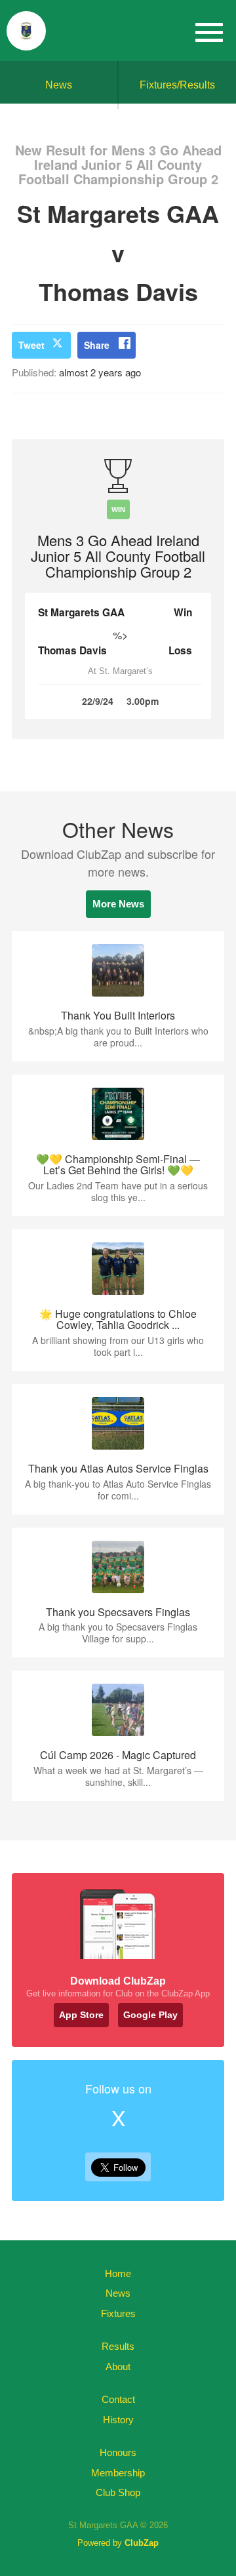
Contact (118, 2399)
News (59, 85)
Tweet (31, 345)
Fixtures (118, 2313)
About (118, 2367)
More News (118, 904)
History (118, 2420)
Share (97, 345)
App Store (81, 2015)
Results (118, 2346)
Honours (118, 2452)
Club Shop (118, 2492)
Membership (118, 2473)
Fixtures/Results (177, 85)
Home (118, 2273)
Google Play (150, 2015)
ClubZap (142, 2543)
